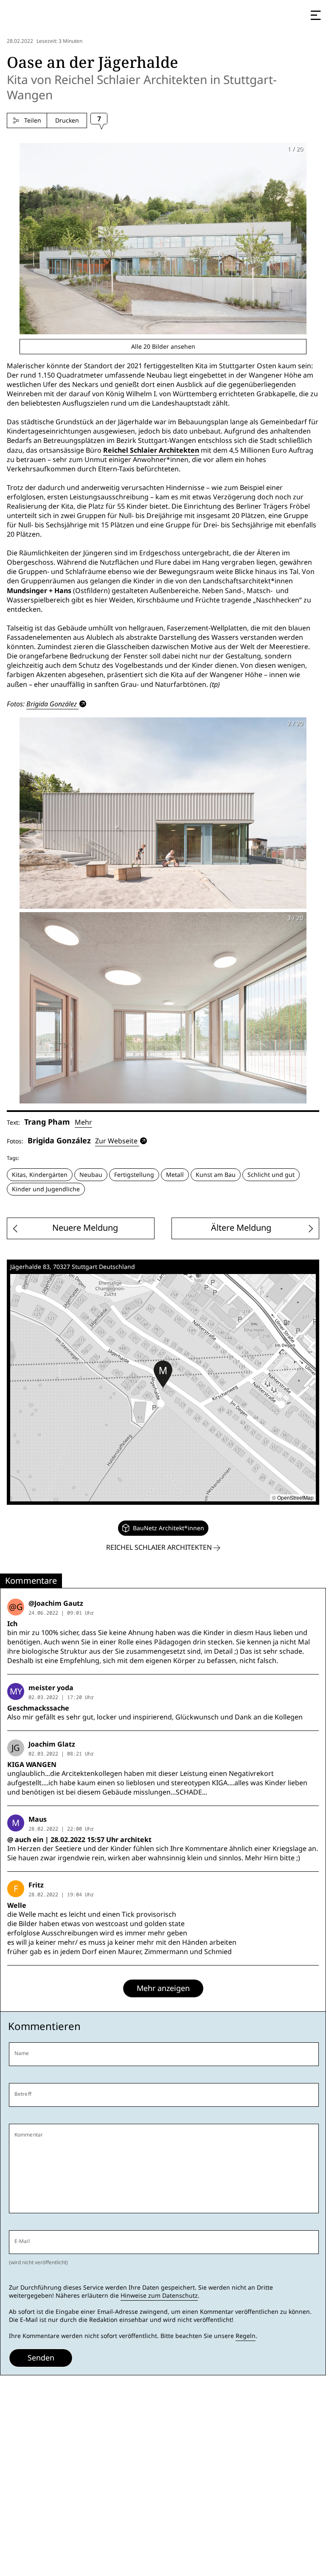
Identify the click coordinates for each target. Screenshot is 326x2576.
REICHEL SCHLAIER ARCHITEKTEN (160, 1547)
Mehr (83, 1122)
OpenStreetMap (295, 1497)
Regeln (246, 2336)
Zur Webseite (116, 1141)
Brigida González (52, 704)
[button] (163, 1374)
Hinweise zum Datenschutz (159, 2296)
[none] (163, 1528)
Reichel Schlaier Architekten (151, 450)
